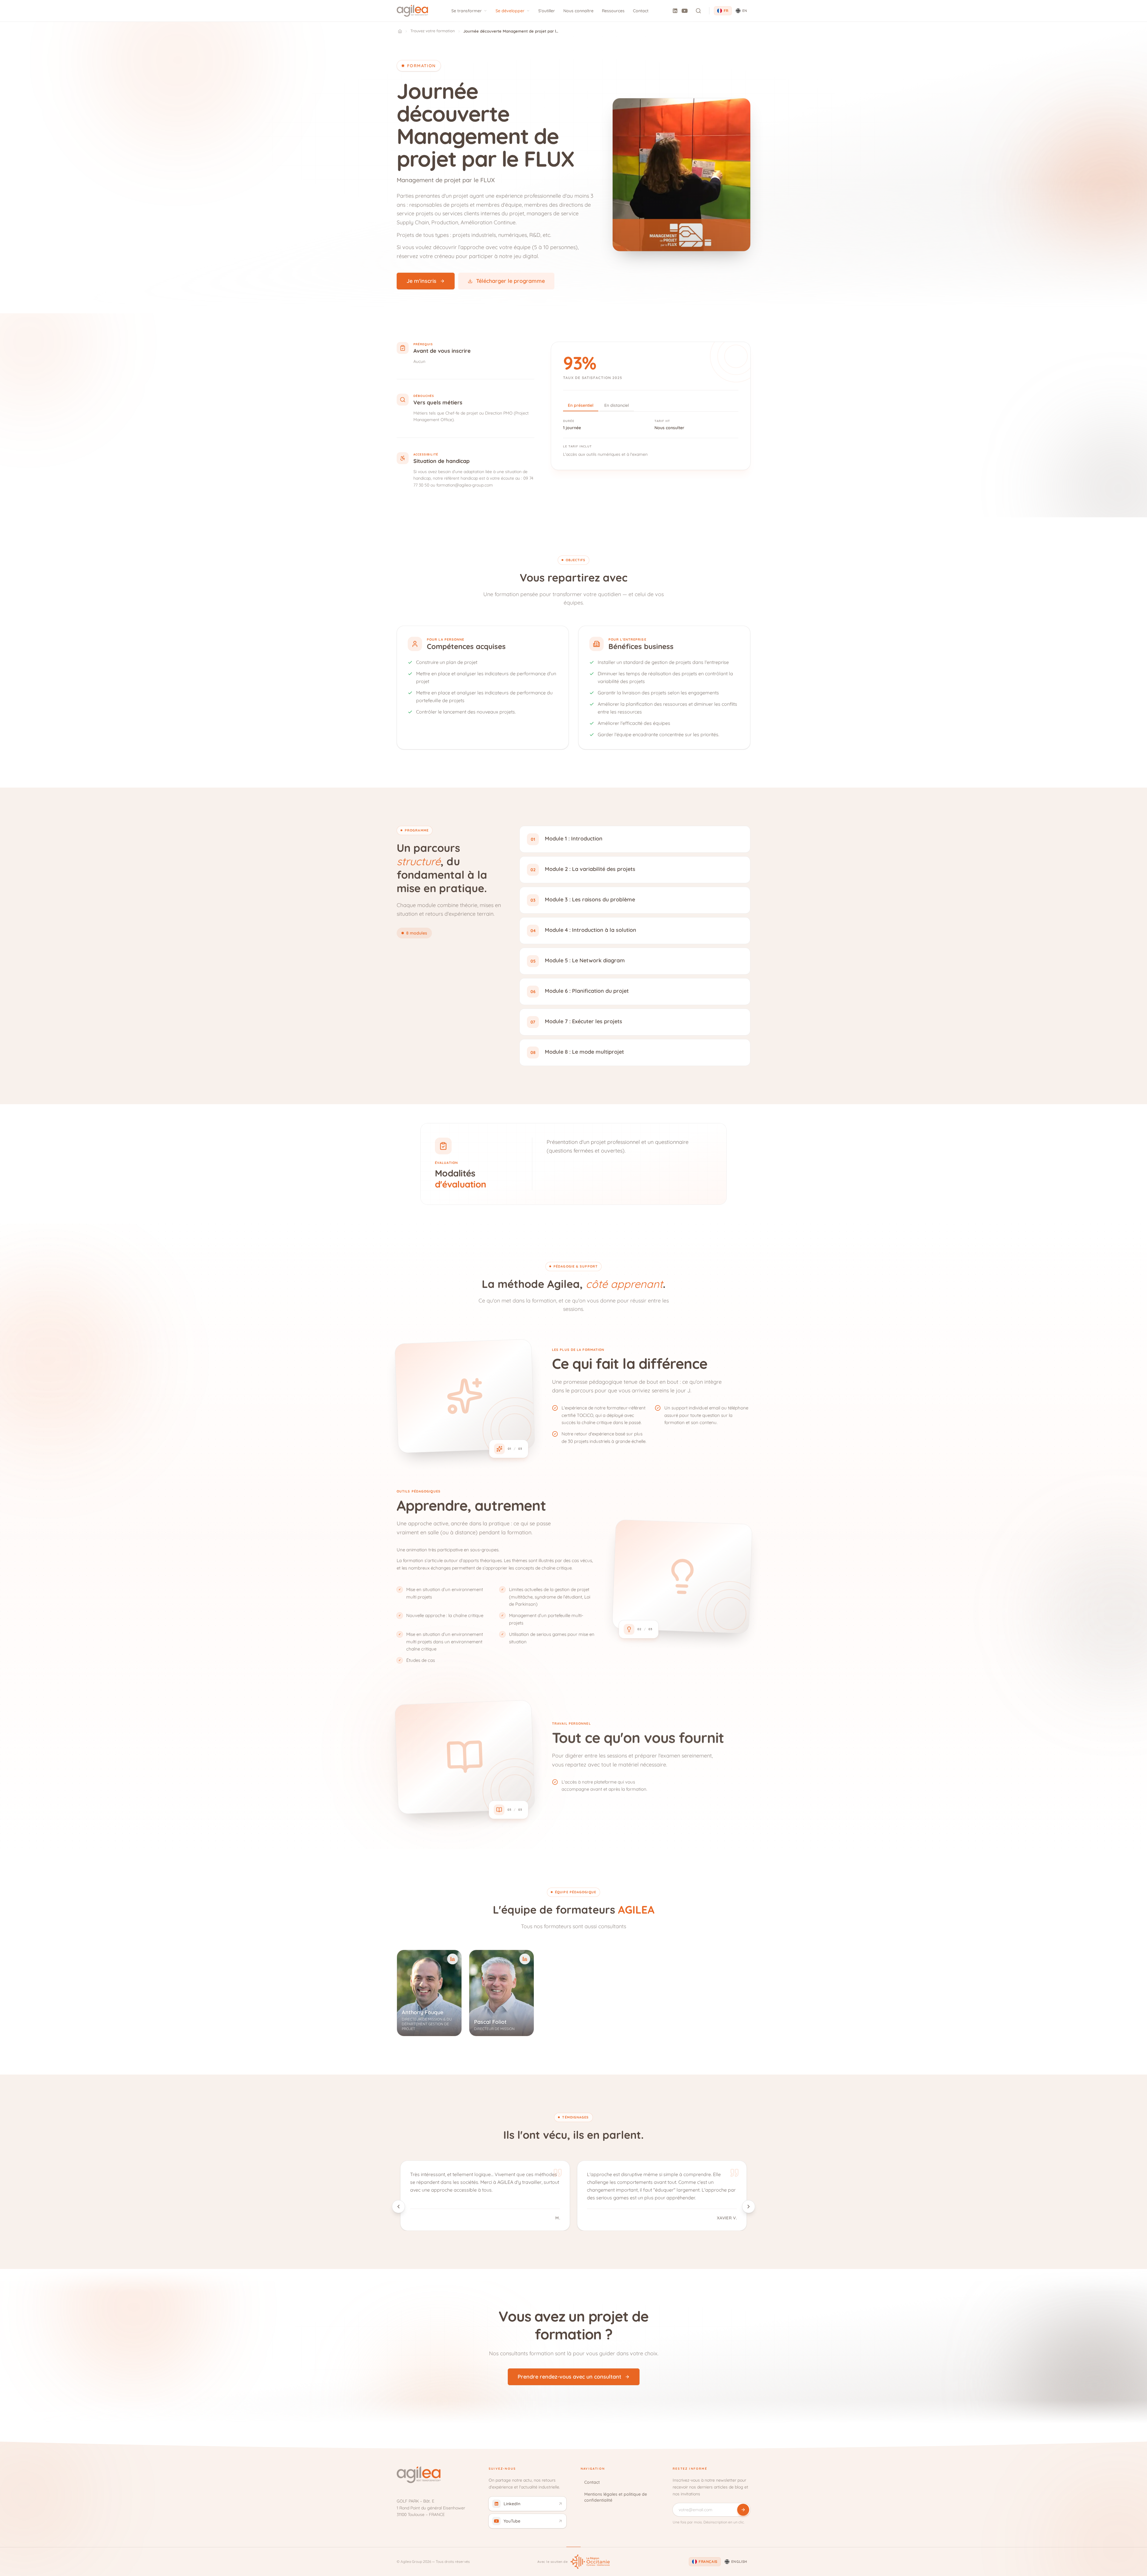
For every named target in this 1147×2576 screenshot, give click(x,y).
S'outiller (547, 11)
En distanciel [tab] (617, 405)
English (739, 2562)
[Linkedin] (675, 11)
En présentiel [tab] (581, 405)
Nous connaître (578, 11)
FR (726, 11)
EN (745, 11)
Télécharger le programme (510, 281)
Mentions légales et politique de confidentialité (616, 2497)
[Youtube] (685, 11)
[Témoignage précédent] (398, 2207)
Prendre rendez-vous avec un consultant (569, 2377)
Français (708, 2562)
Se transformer (467, 11)
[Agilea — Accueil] (412, 11)
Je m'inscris (421, 281)
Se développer (510, 11)
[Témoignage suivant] (749, 2207)
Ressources (613, 11)
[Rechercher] (698, 11)
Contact (641, 11)
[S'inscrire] (743, 2510)
